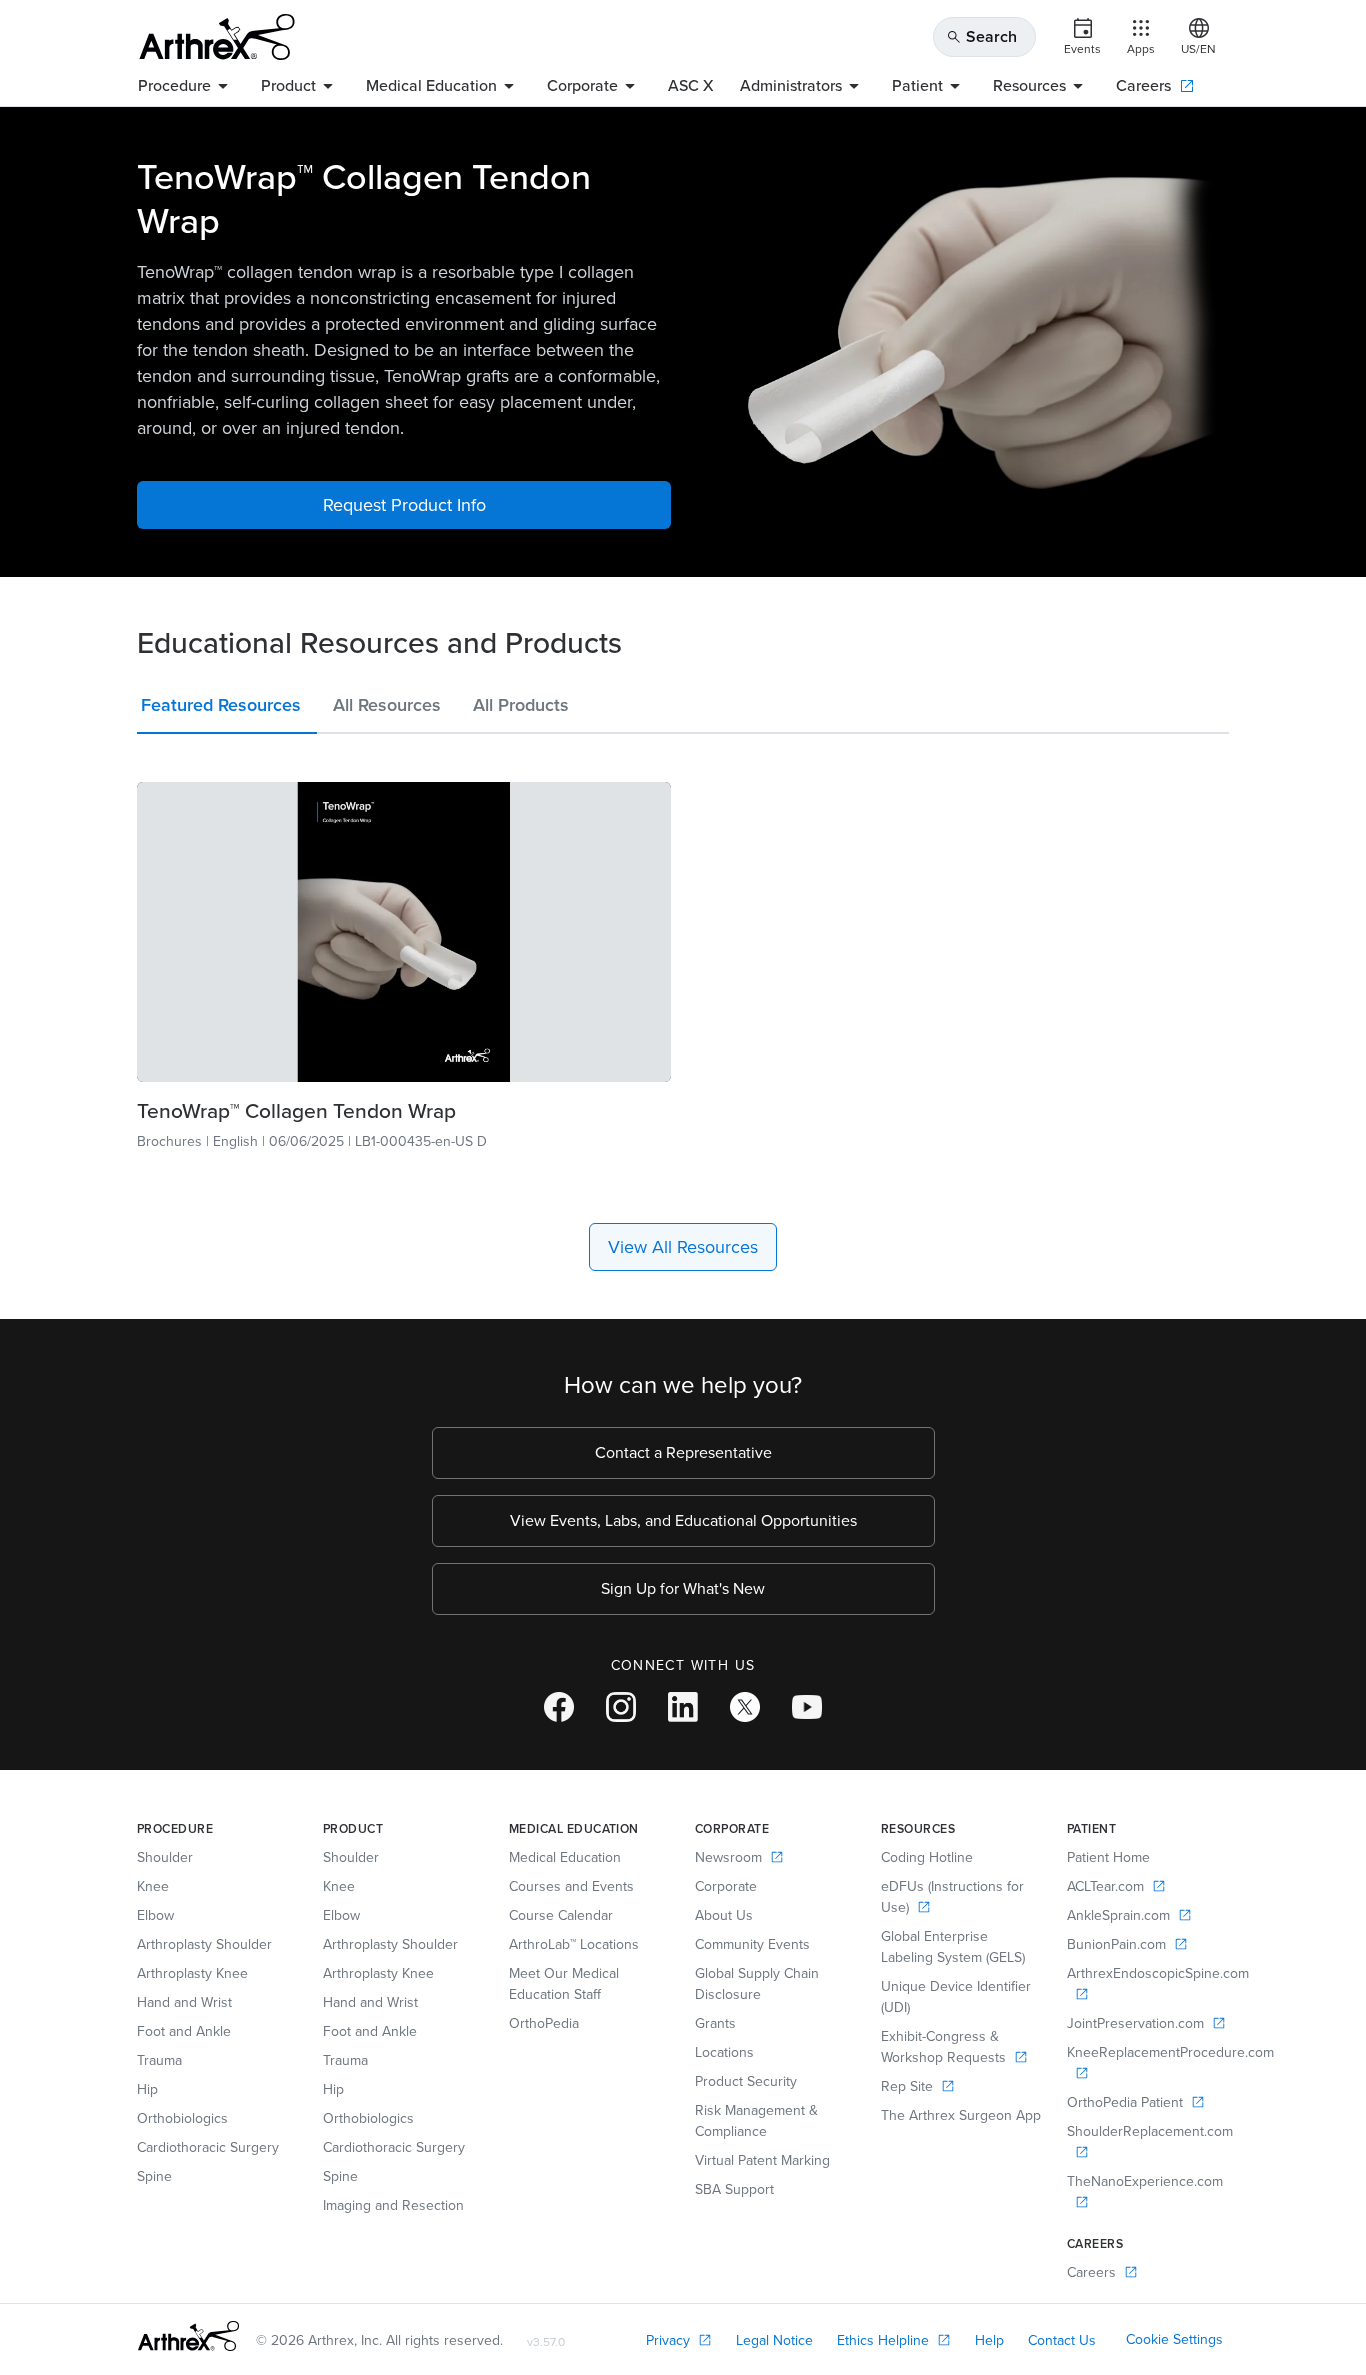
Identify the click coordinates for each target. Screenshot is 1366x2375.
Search (981, 36)
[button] (227, 709)
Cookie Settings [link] (1174, 2339)
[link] (404, 932)
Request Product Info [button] (404, 505)
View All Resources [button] (683, 1247)
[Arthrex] (217, 37)
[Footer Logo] (188, 2336)
